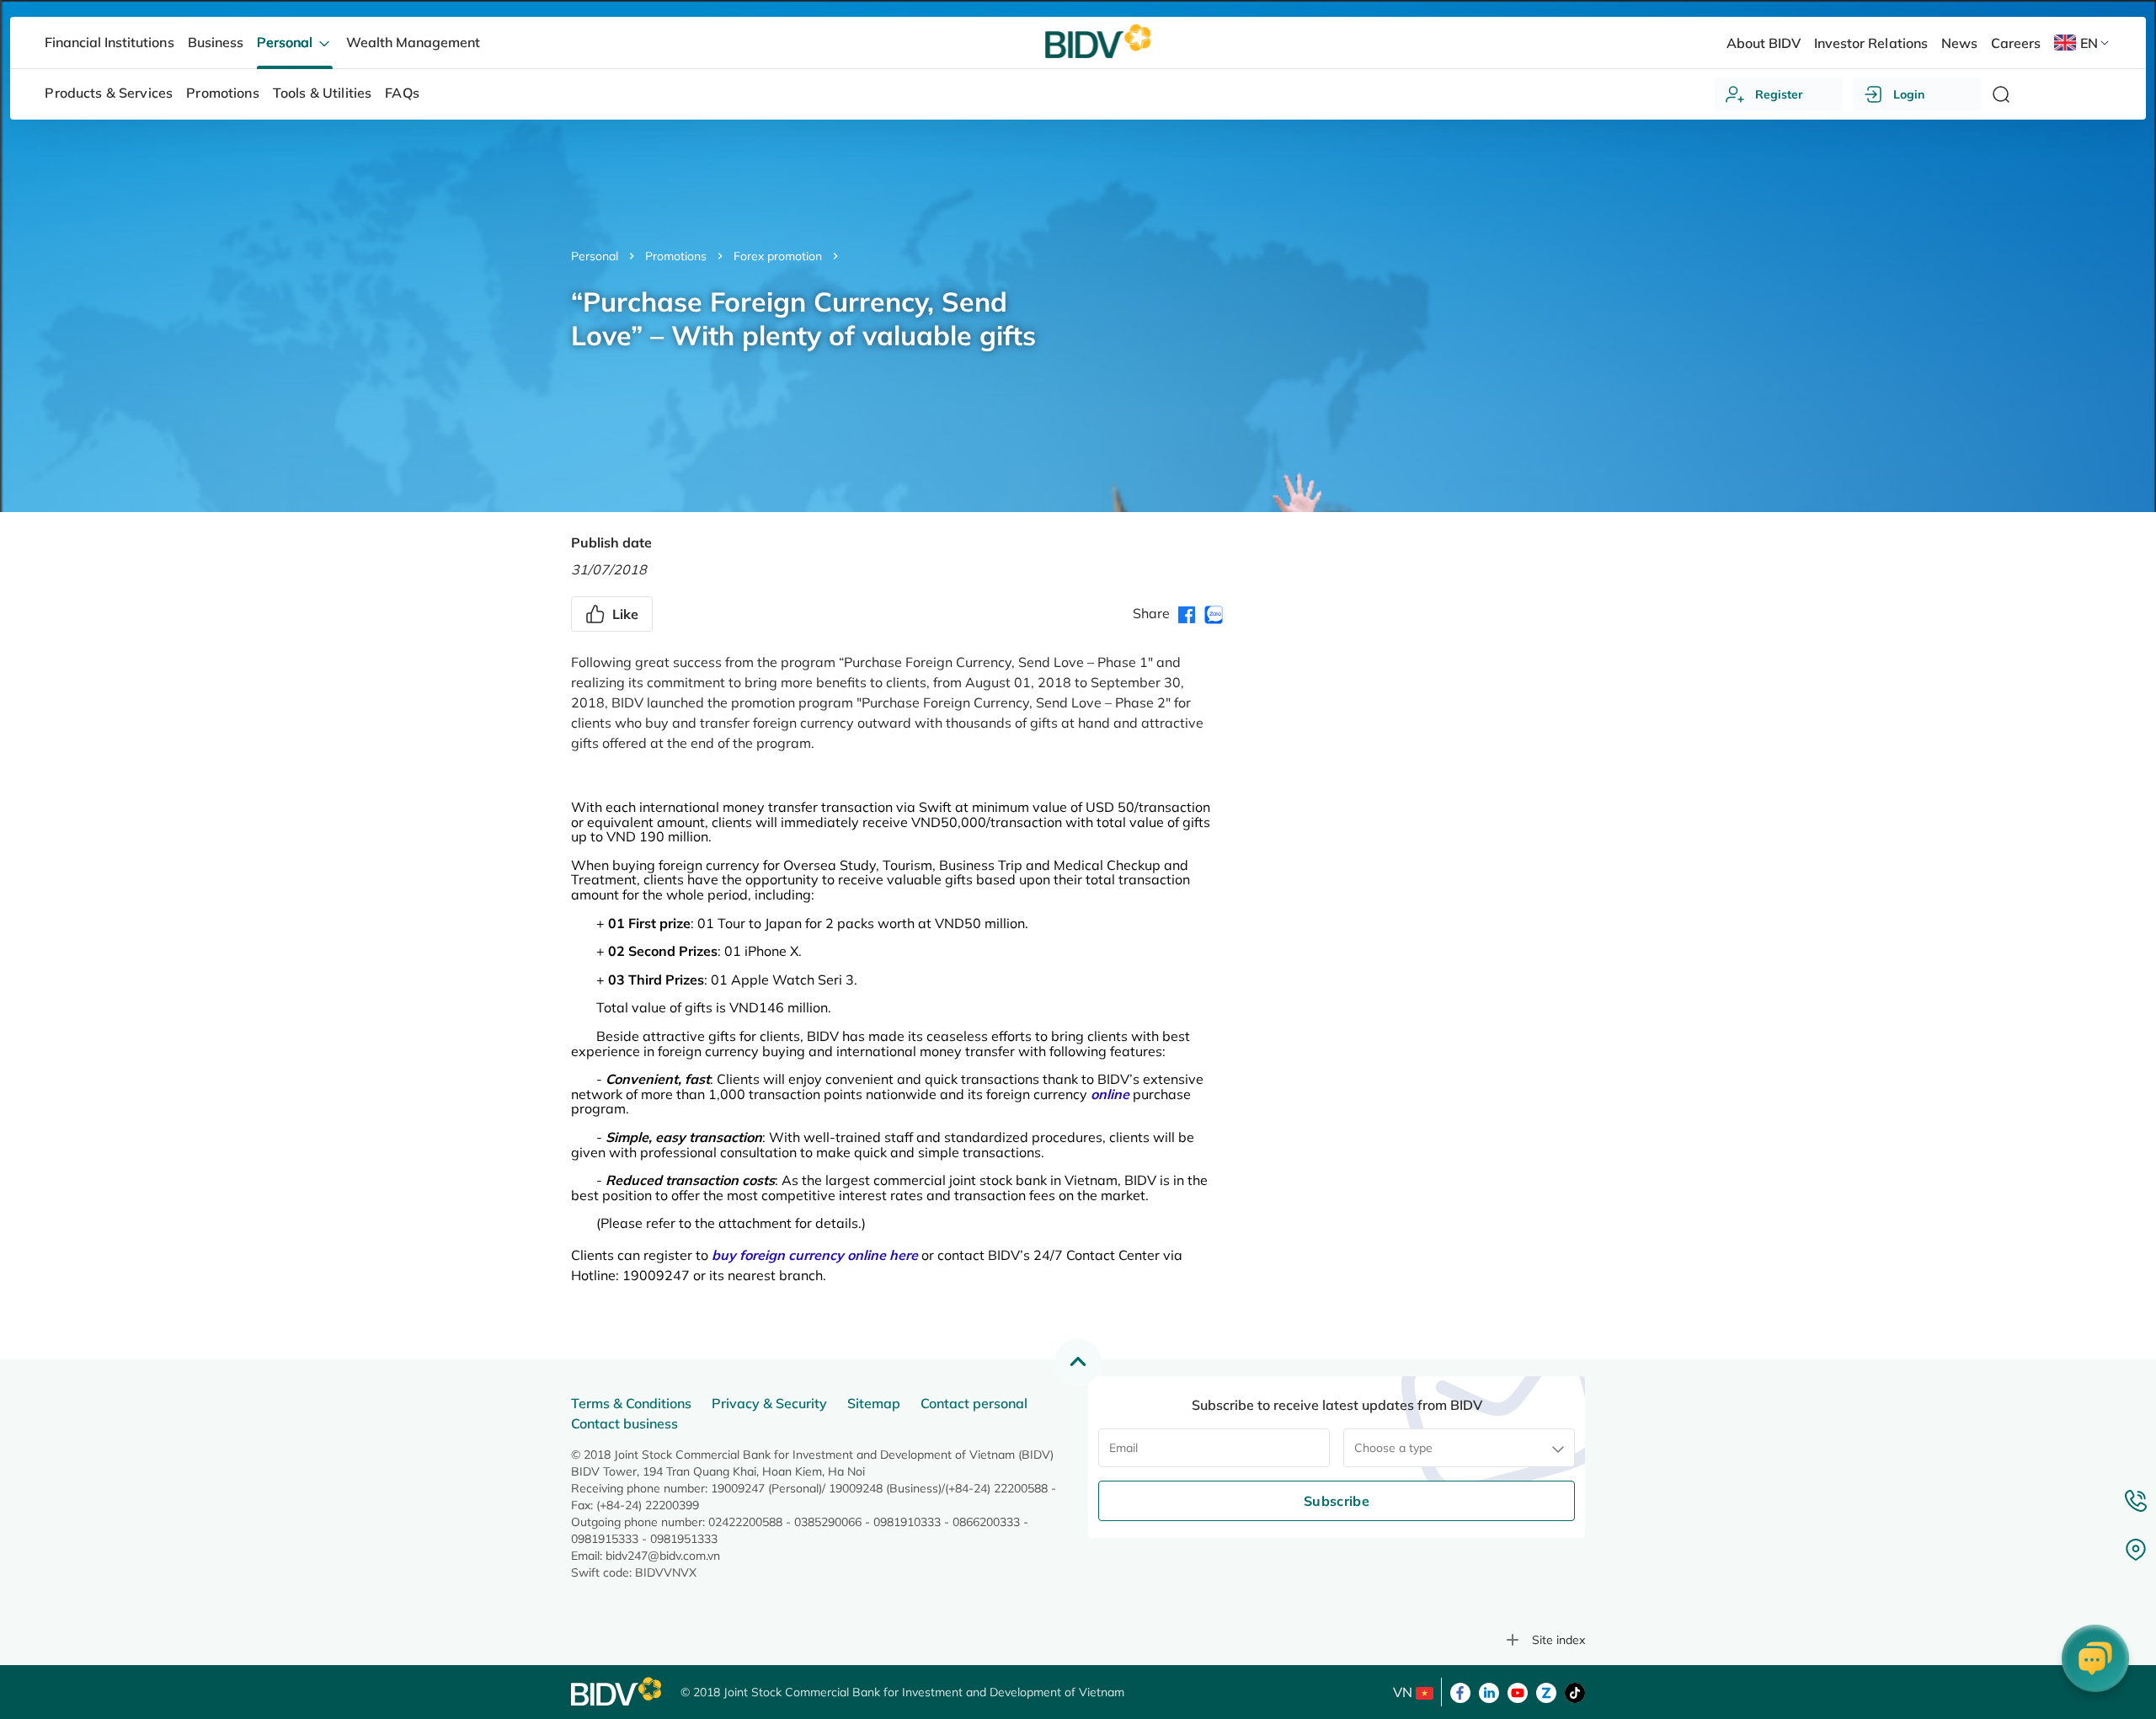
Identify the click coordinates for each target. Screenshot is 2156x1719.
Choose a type (1393, 1448)
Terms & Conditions (631, 1403)
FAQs (402, 93)
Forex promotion (778, 256)
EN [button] (2089, 43)
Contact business (624, 1423)
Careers (2016, 43)
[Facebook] (1460, 1691)
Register (1779, 94)
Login (1909, 94)
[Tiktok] (1575, 1691)
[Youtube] (1518, 1691)
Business (216, 42)
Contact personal (974, 1403)
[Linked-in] (1489, 1691)
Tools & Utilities (323, 93)
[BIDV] (617, 1692)
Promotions (676, 256)
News (1959, 43)
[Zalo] (1546, 1691)
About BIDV (1764, 43)
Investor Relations (1870, 43)
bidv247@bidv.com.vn (663, 1556)
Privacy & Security (769, 1403)
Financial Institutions (109, 42)
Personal (595, 256)
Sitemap (874, 1403)
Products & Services (109, 93)
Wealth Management (413, 42)
